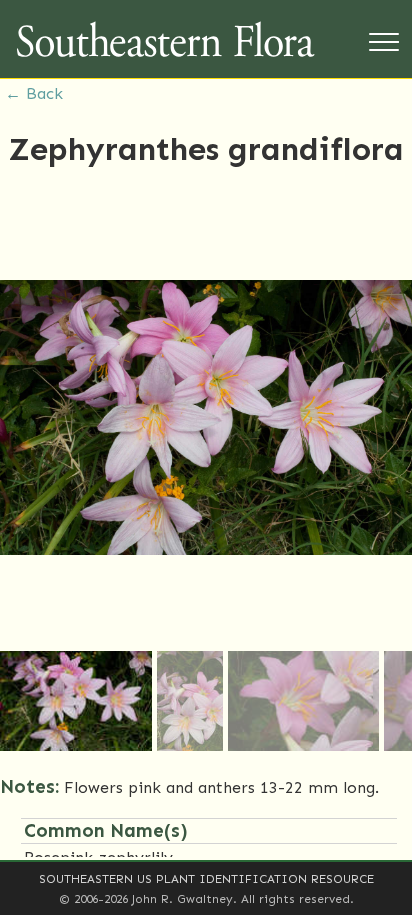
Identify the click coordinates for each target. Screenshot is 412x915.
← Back (34, 93)
